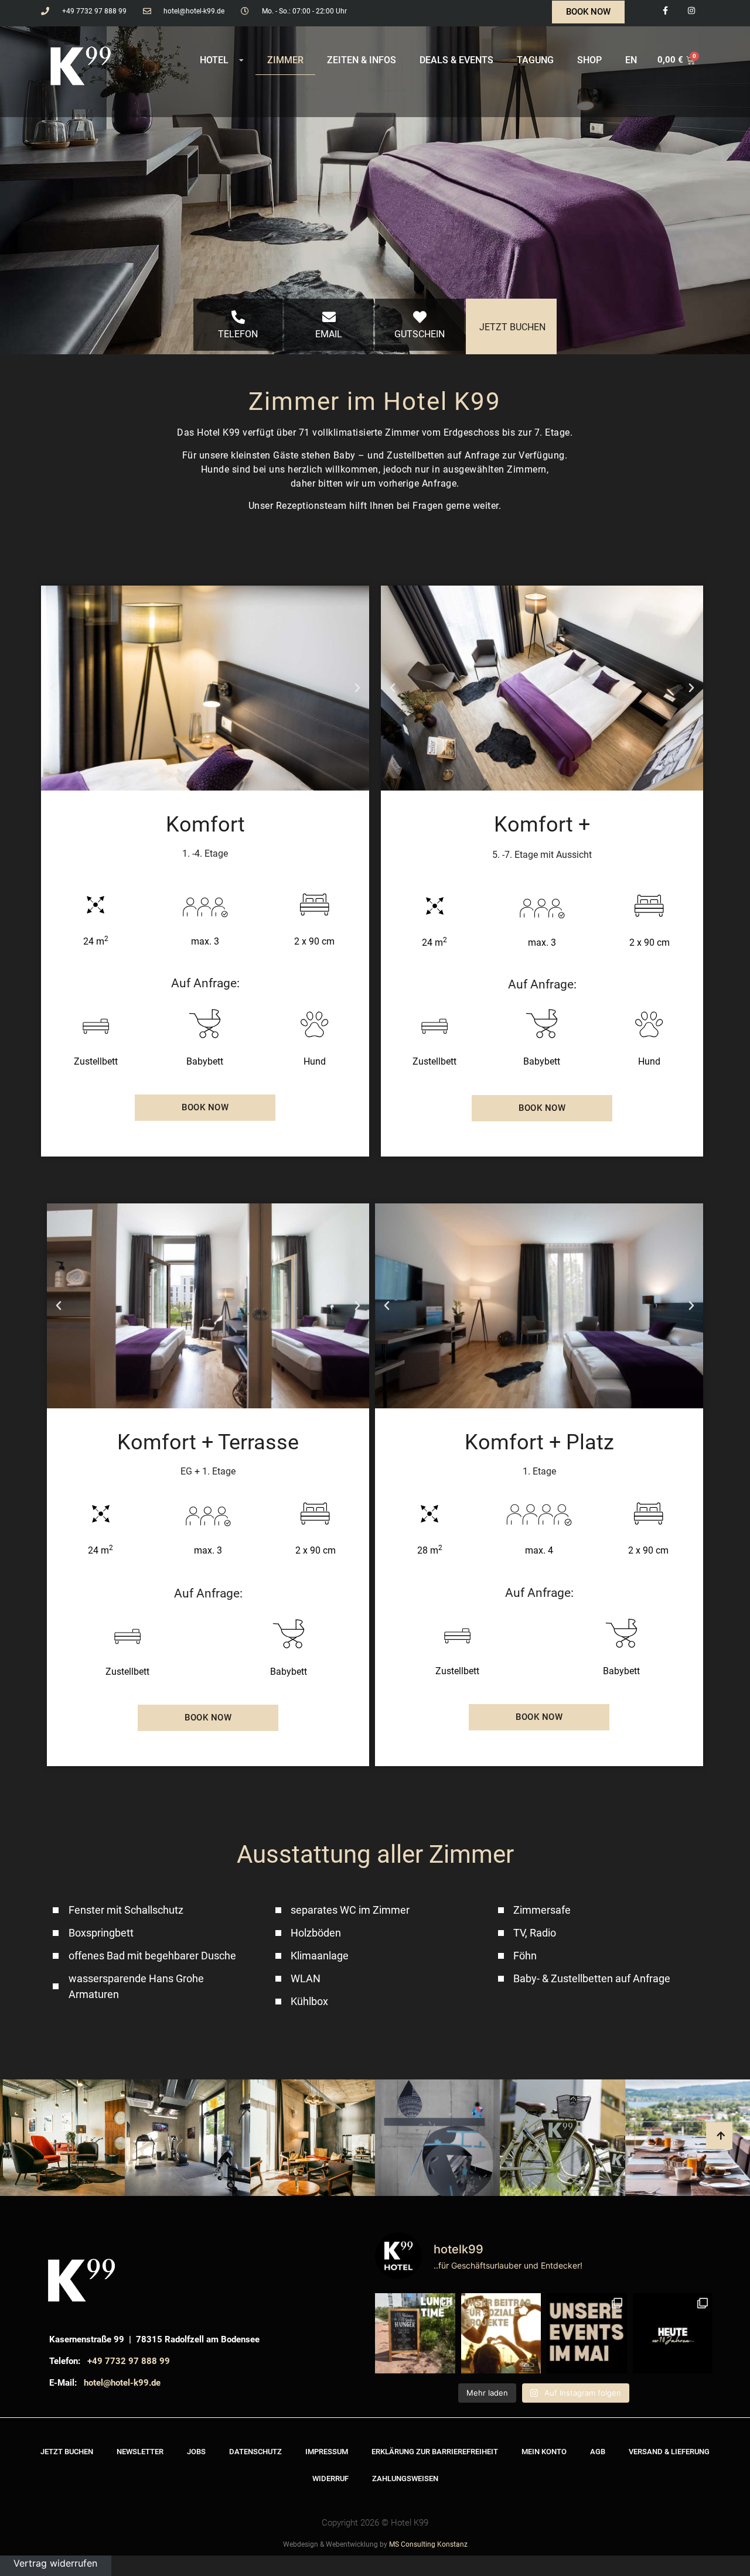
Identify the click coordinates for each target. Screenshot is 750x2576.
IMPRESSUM (327, 2452)
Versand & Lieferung (669, 2452)
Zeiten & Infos (362, 60)
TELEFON (238, 334)
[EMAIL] (329, 317)
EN (631, 60)
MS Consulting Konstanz (428, 2544)
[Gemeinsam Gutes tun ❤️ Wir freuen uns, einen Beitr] (501, 2333)
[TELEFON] (238, 317)
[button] (53, 688)
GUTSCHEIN (420, 334)
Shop (589, 60)
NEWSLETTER (140, 2452)
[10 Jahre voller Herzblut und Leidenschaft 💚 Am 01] (673, 2333)
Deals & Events (456, 60)
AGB (598, 2452)
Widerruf (330, 2478)
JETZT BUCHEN (512, 327)
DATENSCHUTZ (255, 2452)
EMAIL (329, 334)
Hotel (214, 60)
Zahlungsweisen (405, 2478)
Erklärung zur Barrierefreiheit (435, 2452)
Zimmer (285, 60)
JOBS (196, 2452)
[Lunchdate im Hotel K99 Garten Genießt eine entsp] (415, 2333)
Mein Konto (544, 2452)
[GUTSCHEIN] (420, 317)
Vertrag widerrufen (55, 2563)
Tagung (535, 60)
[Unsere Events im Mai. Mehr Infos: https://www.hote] (587, 2333)
